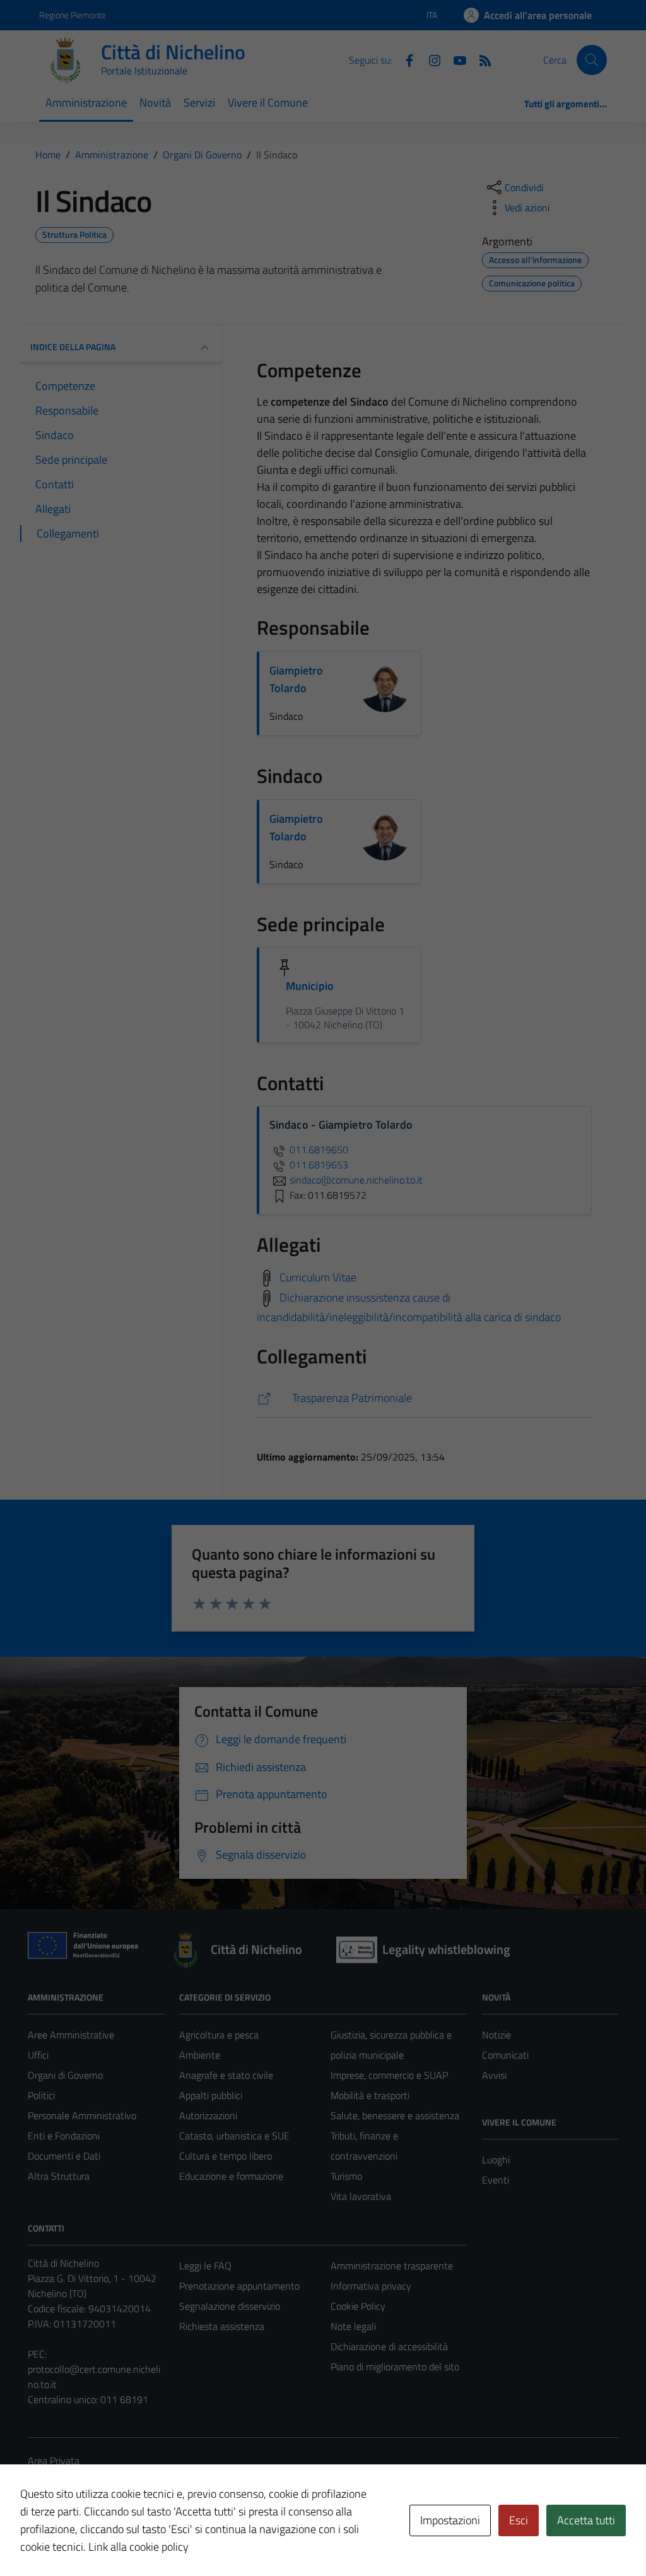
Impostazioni (450, 2520)
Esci (519, 2520)
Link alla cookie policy (138, 2547)
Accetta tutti (586, 2520)
